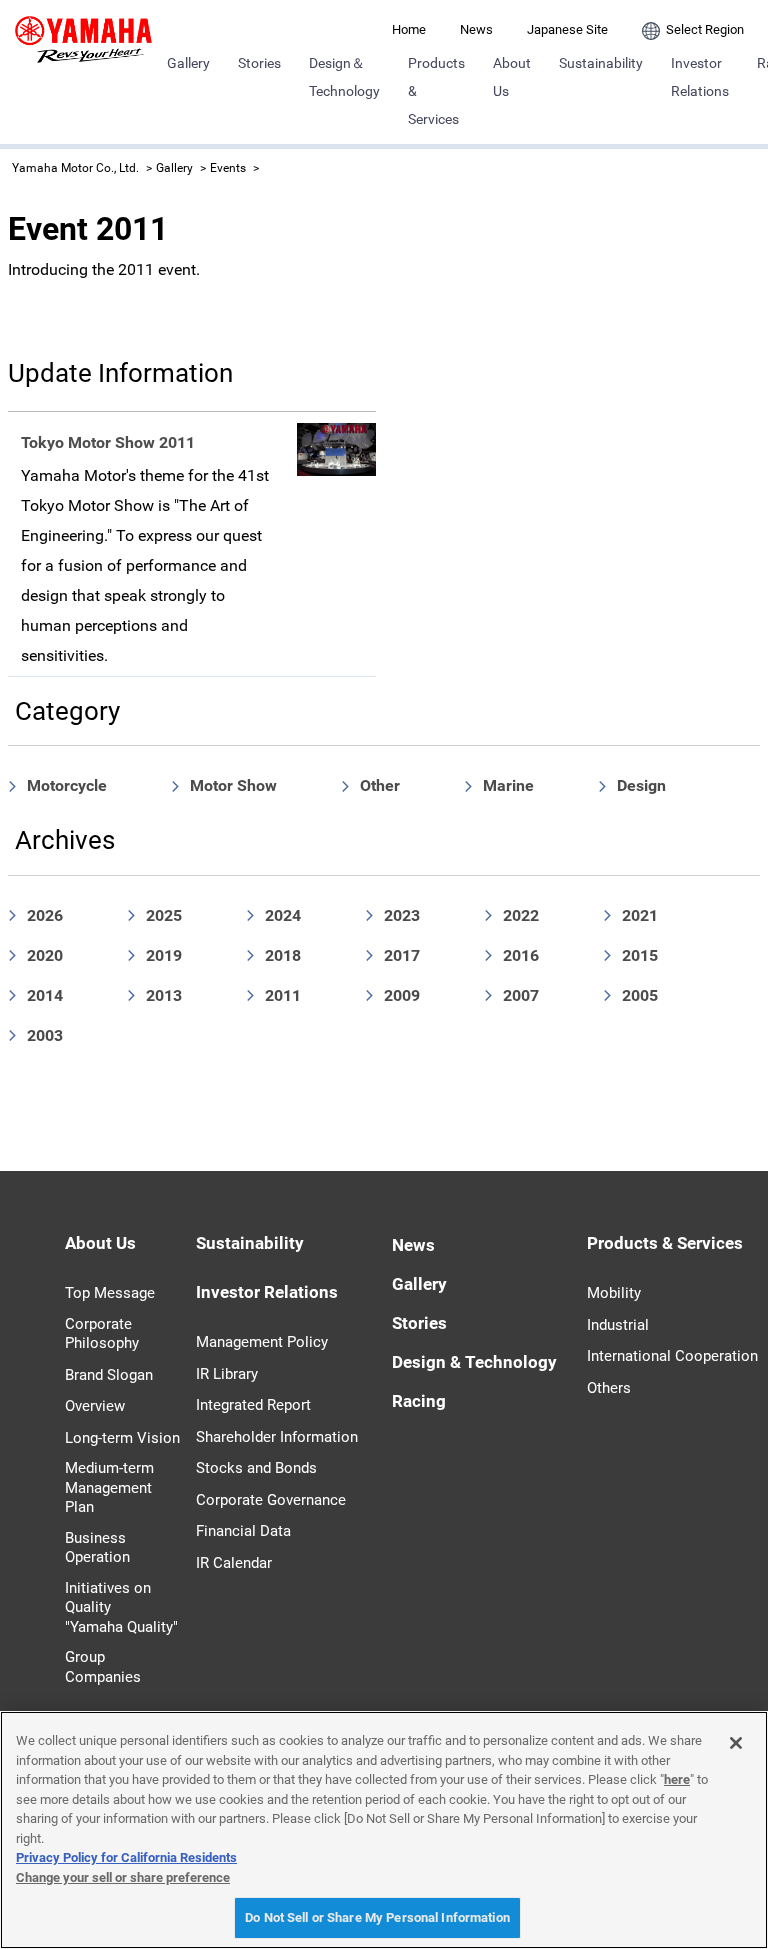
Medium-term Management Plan (109, 1487)
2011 (283, 995)
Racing (419, 1401)
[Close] (736, 1743)
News (476, 29)
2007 (521, 995)
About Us (512, 77)
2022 (521, 915)
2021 (640, 915)
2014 (45, 995)
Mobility (614, 1293)
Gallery (188, 63)
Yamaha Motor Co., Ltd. (75, 168)
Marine (508, 785)
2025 (164, 915)
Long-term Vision (122, 1438)
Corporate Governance (271, 1500)
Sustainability (601, 63)
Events (228, 168)
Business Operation (97, 1548)
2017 (402, 955)
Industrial (618, 1325)
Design (641, 785)
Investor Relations (700, 77)
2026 (45, 915)
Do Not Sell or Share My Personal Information (377, 1917)
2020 (45, 955)
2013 (164, 995)
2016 (521, 955)
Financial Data (243, 1531)
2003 (45, 1035)
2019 (164, 955)
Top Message (110, 1293)
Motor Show (233, 785)
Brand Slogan (109, 1375)
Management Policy (262, 1342)
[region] (384, 1830)
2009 (402, 995)
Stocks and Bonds (256, 1468)
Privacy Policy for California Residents (126, 1857)
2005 (640, 995)
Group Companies (103, 1667)
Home (409, 29)
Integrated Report (253, 1405)
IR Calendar (234, 1563)
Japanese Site (567, 29)
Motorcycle (67, 785)
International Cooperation (672, 1356)
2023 (402, 915)
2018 (283, 955)
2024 (283, 915)
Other (380, 785)
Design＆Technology (344, 77)
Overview (95, 1406)
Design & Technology (474, 1362)
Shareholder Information (277, 1437)
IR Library (227, 1374)
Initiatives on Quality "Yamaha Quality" (121, 1607)
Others (609, 1388)
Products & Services (436, 91)
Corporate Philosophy (102, 1334)
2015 (640, 955)
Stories (259, 63)
